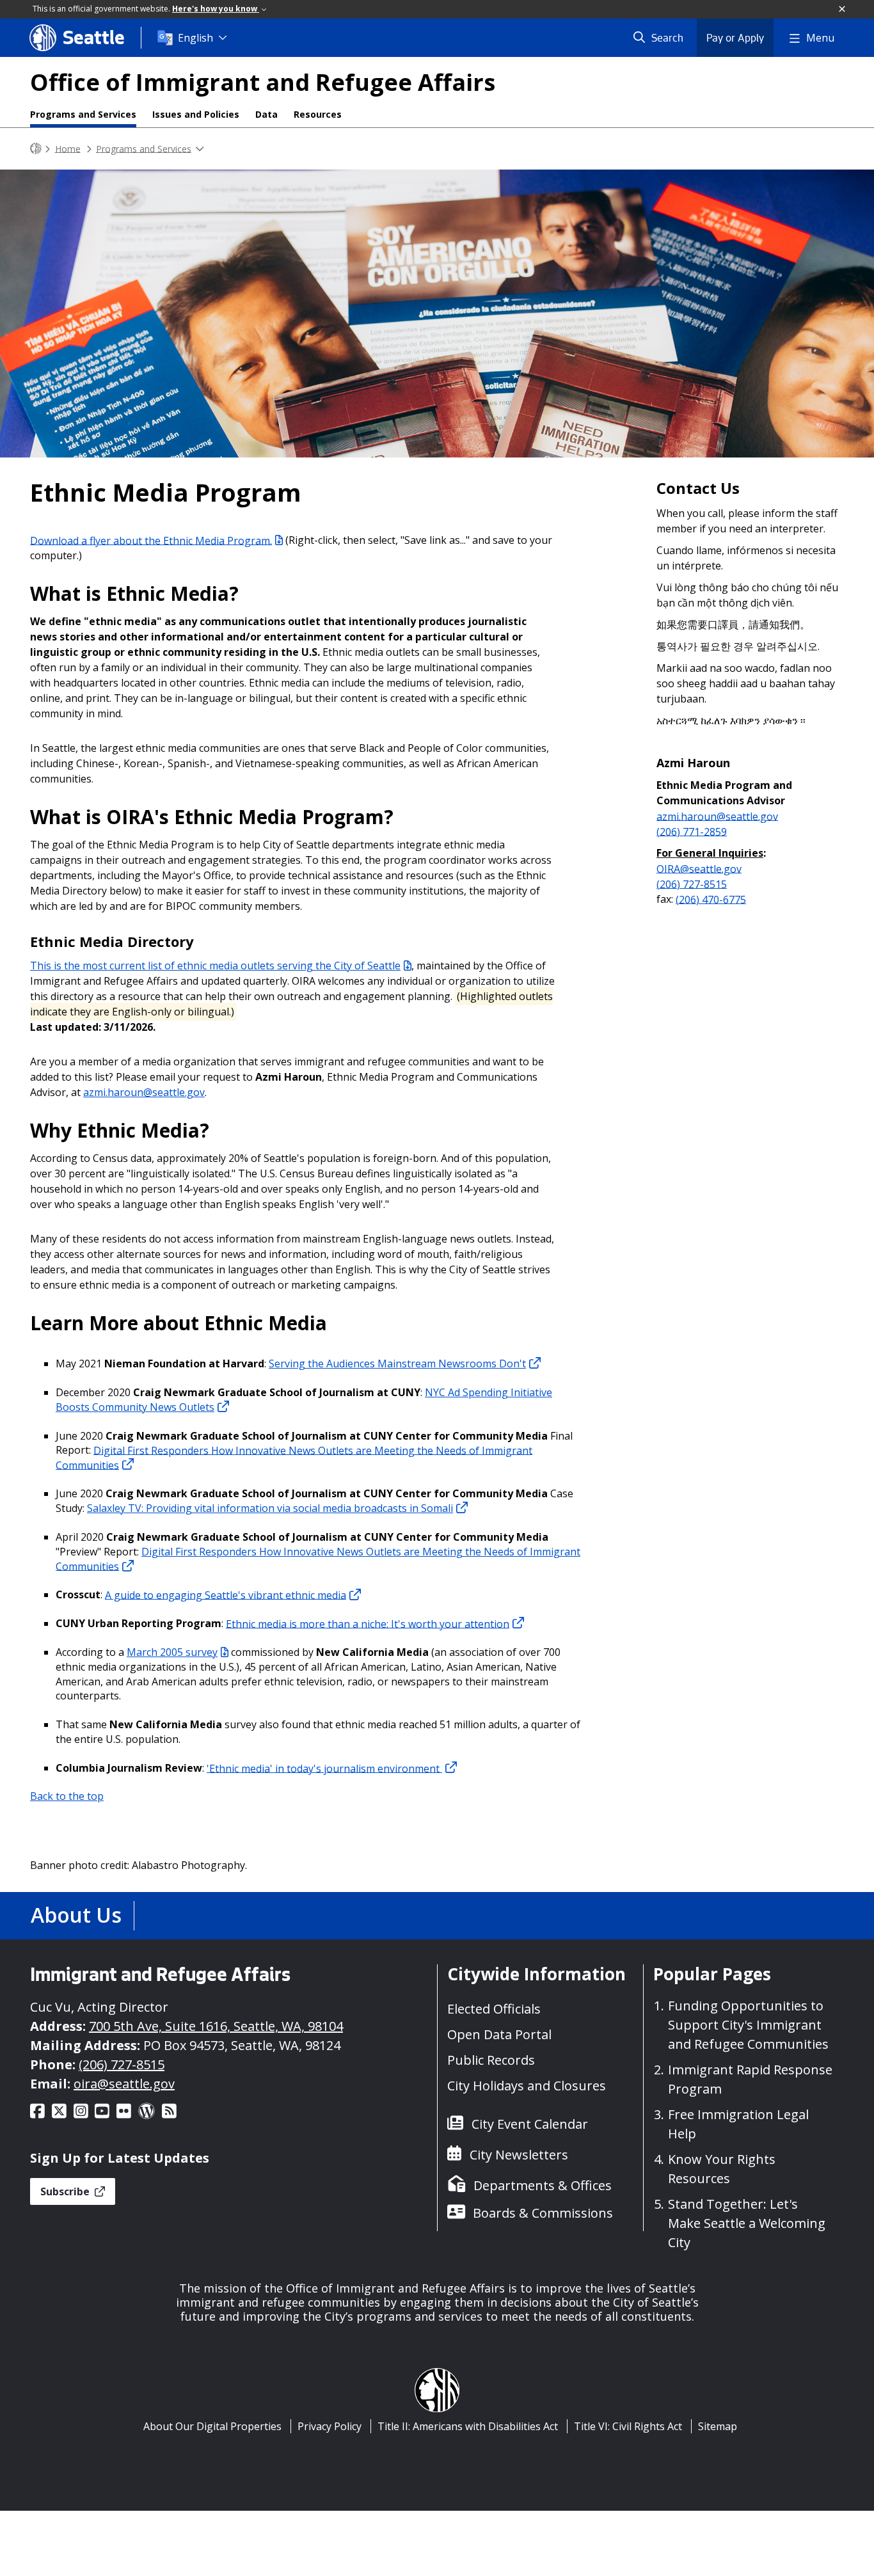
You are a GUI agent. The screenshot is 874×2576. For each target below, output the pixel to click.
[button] (843, 10)
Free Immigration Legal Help (738, 2124)
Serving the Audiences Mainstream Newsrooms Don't (397, 1364)
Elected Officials (494, 2009)
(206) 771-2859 (692, 831)
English (195, 38)
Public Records (491, 2060)
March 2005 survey (172, 1652)
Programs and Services (83, 114)
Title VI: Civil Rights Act (628, 2426)
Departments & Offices (543, 2185)
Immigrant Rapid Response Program (750, 2079)
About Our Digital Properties (212, 2426)
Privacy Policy (330, 2426)
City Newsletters (519, 2155)
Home (68, 148)
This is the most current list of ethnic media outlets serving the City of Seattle (215, 966)
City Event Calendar (530, 2124)
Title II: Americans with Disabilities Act (468, 2426)
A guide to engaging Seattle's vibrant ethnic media (226, 1594)
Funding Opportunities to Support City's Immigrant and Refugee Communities (748, 2025)
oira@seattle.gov (124, 2084)
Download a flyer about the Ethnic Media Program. (151, 540)
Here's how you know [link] (216, 9)
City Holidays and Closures (527, 2086)
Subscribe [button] (66, 2191)
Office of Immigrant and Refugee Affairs (263, 82)
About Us (76, 1915)
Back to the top (67, 1796)
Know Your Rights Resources (722, 2169)
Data (266, 114)
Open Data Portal (499, 2034)
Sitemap (718, 2426)
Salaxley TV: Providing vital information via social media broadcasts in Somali (270, 1508)
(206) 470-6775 (711, 899)
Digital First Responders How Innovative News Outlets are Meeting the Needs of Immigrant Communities (294, 1457)
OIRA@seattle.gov (699, 868)
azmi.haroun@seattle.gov (144, 1092)
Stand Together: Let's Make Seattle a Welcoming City (747, 2223)
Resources (318, 114)
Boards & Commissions (543, 2213)
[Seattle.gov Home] (36, 149)
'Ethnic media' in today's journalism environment (324, 1768)
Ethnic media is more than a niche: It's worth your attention (368, 1623)
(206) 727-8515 (692, 884)
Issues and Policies (196, 114)
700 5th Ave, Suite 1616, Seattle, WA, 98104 (216, 2026)
